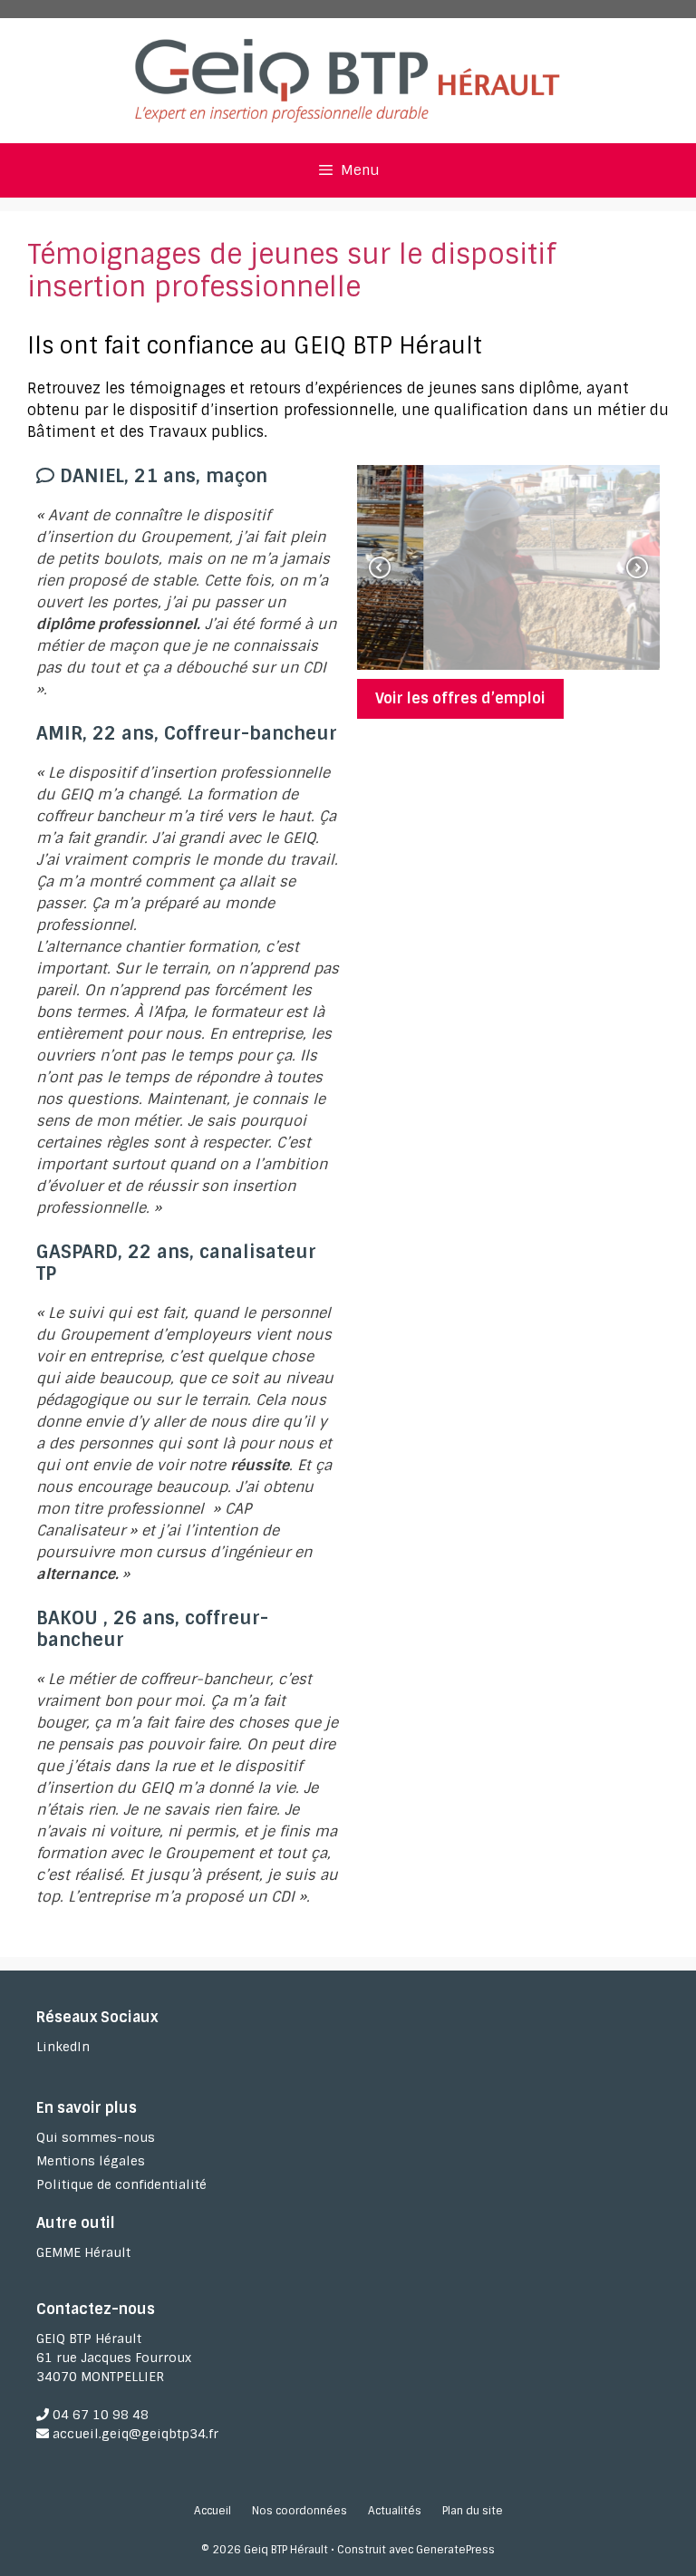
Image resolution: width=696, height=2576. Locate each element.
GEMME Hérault (83, 2252)
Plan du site (473, 2511)
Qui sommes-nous (96, 2137)
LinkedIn (63, 2047)
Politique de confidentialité (121, 2184)
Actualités (395, 2511)
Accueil (213, 2511)
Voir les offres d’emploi (460, 698)
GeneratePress (455, 2550)
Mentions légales (91, 2161)
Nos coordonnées (300, 2511)
